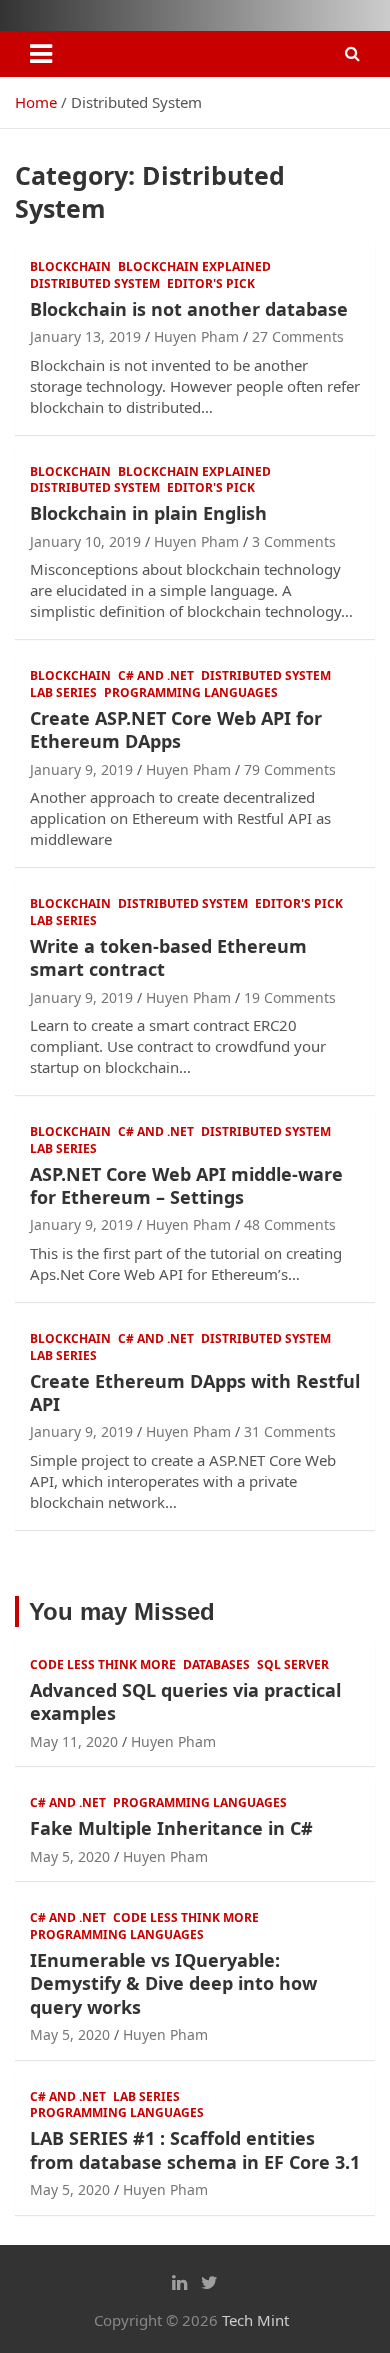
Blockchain (70, 267)
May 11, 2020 (74, 1741)
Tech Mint (255, 2320)
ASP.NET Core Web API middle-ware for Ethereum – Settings (186, 1185)
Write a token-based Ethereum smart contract (168, 957)
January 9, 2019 (81, 769)
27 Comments (298, 336)
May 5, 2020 (70, 1856)
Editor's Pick (211, 284)
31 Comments (290, 1431)
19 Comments (290, 997)
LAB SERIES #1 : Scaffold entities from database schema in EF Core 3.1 (195, 2149)
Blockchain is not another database (189, 309)
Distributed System (95, 284)
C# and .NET (156, 676)
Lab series (63, 693)
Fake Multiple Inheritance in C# (171, 1828)
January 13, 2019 (85, 336)
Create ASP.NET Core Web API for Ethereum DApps (176, 729)
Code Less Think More (103, 1665)
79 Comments (290, 769)
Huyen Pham (196, 336)
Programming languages (191, 693)
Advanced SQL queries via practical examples (185, 1701)
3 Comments (294, 541)
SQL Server (293, 1665)
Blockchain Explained (194, 267)
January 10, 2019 (85, 541)
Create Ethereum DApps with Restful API (195, 1392)
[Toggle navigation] (41, 54)
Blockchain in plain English (148, 513)
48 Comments (290, 1224)
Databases (216, 1665)
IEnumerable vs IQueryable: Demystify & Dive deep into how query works (173, 1983)
